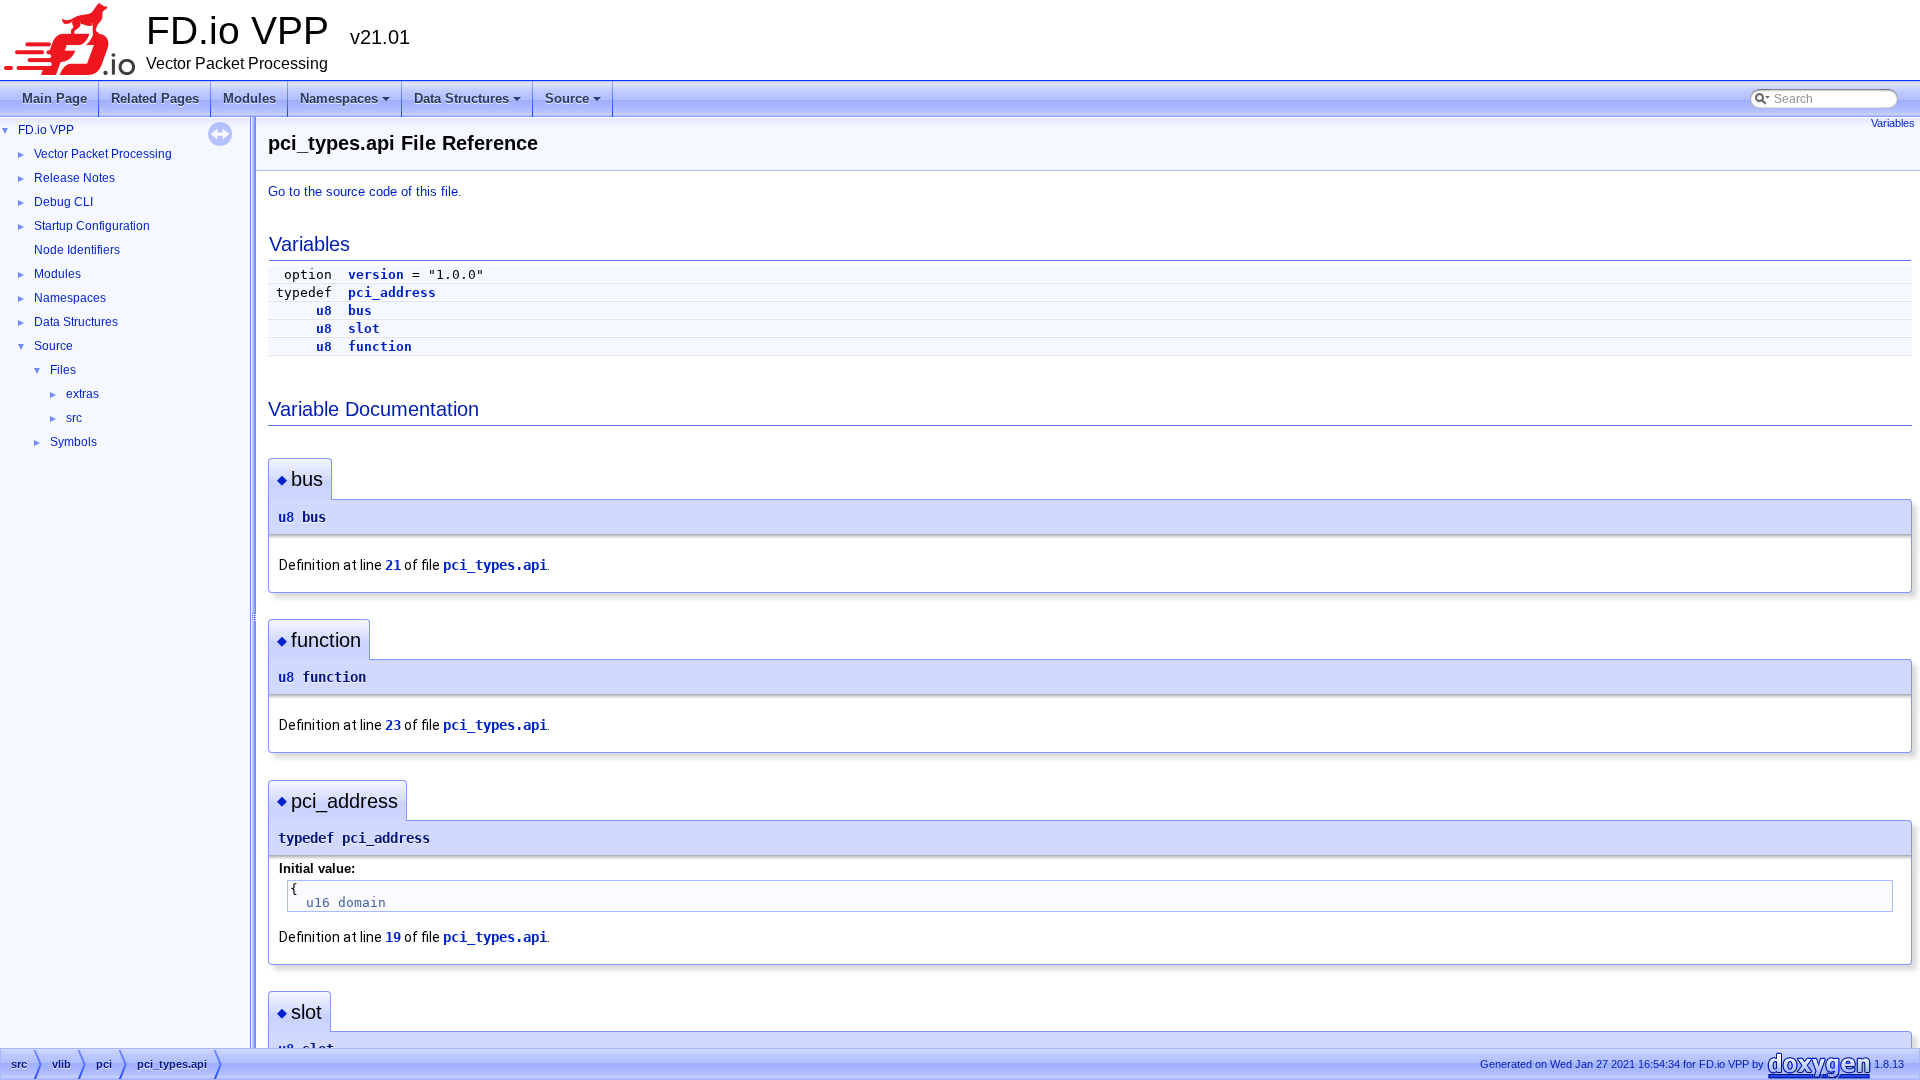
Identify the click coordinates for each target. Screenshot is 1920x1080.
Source (574, 104)
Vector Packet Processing (103, 154)
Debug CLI (63, 202)
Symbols (73, 442)
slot (364, 328)
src (74, 418)
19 (393, 937)
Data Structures (469, 104)
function (380, 346)
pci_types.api (495, 565)
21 (393, 565)
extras (82, 394)
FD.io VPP (46, 130)
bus (360, 310)
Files (63, 370)
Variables (1893, 123)
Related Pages (155, 98)
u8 (324, 310)
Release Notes (74, 178)
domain (362, 902)
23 (393, 725)
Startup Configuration (92, 226)
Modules (249, 98)
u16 (318, 902)
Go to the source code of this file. (365, 191)
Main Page (54, 98)
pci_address (392, 292)
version (376, 274)
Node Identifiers (77, 250)
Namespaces (346, 104)
